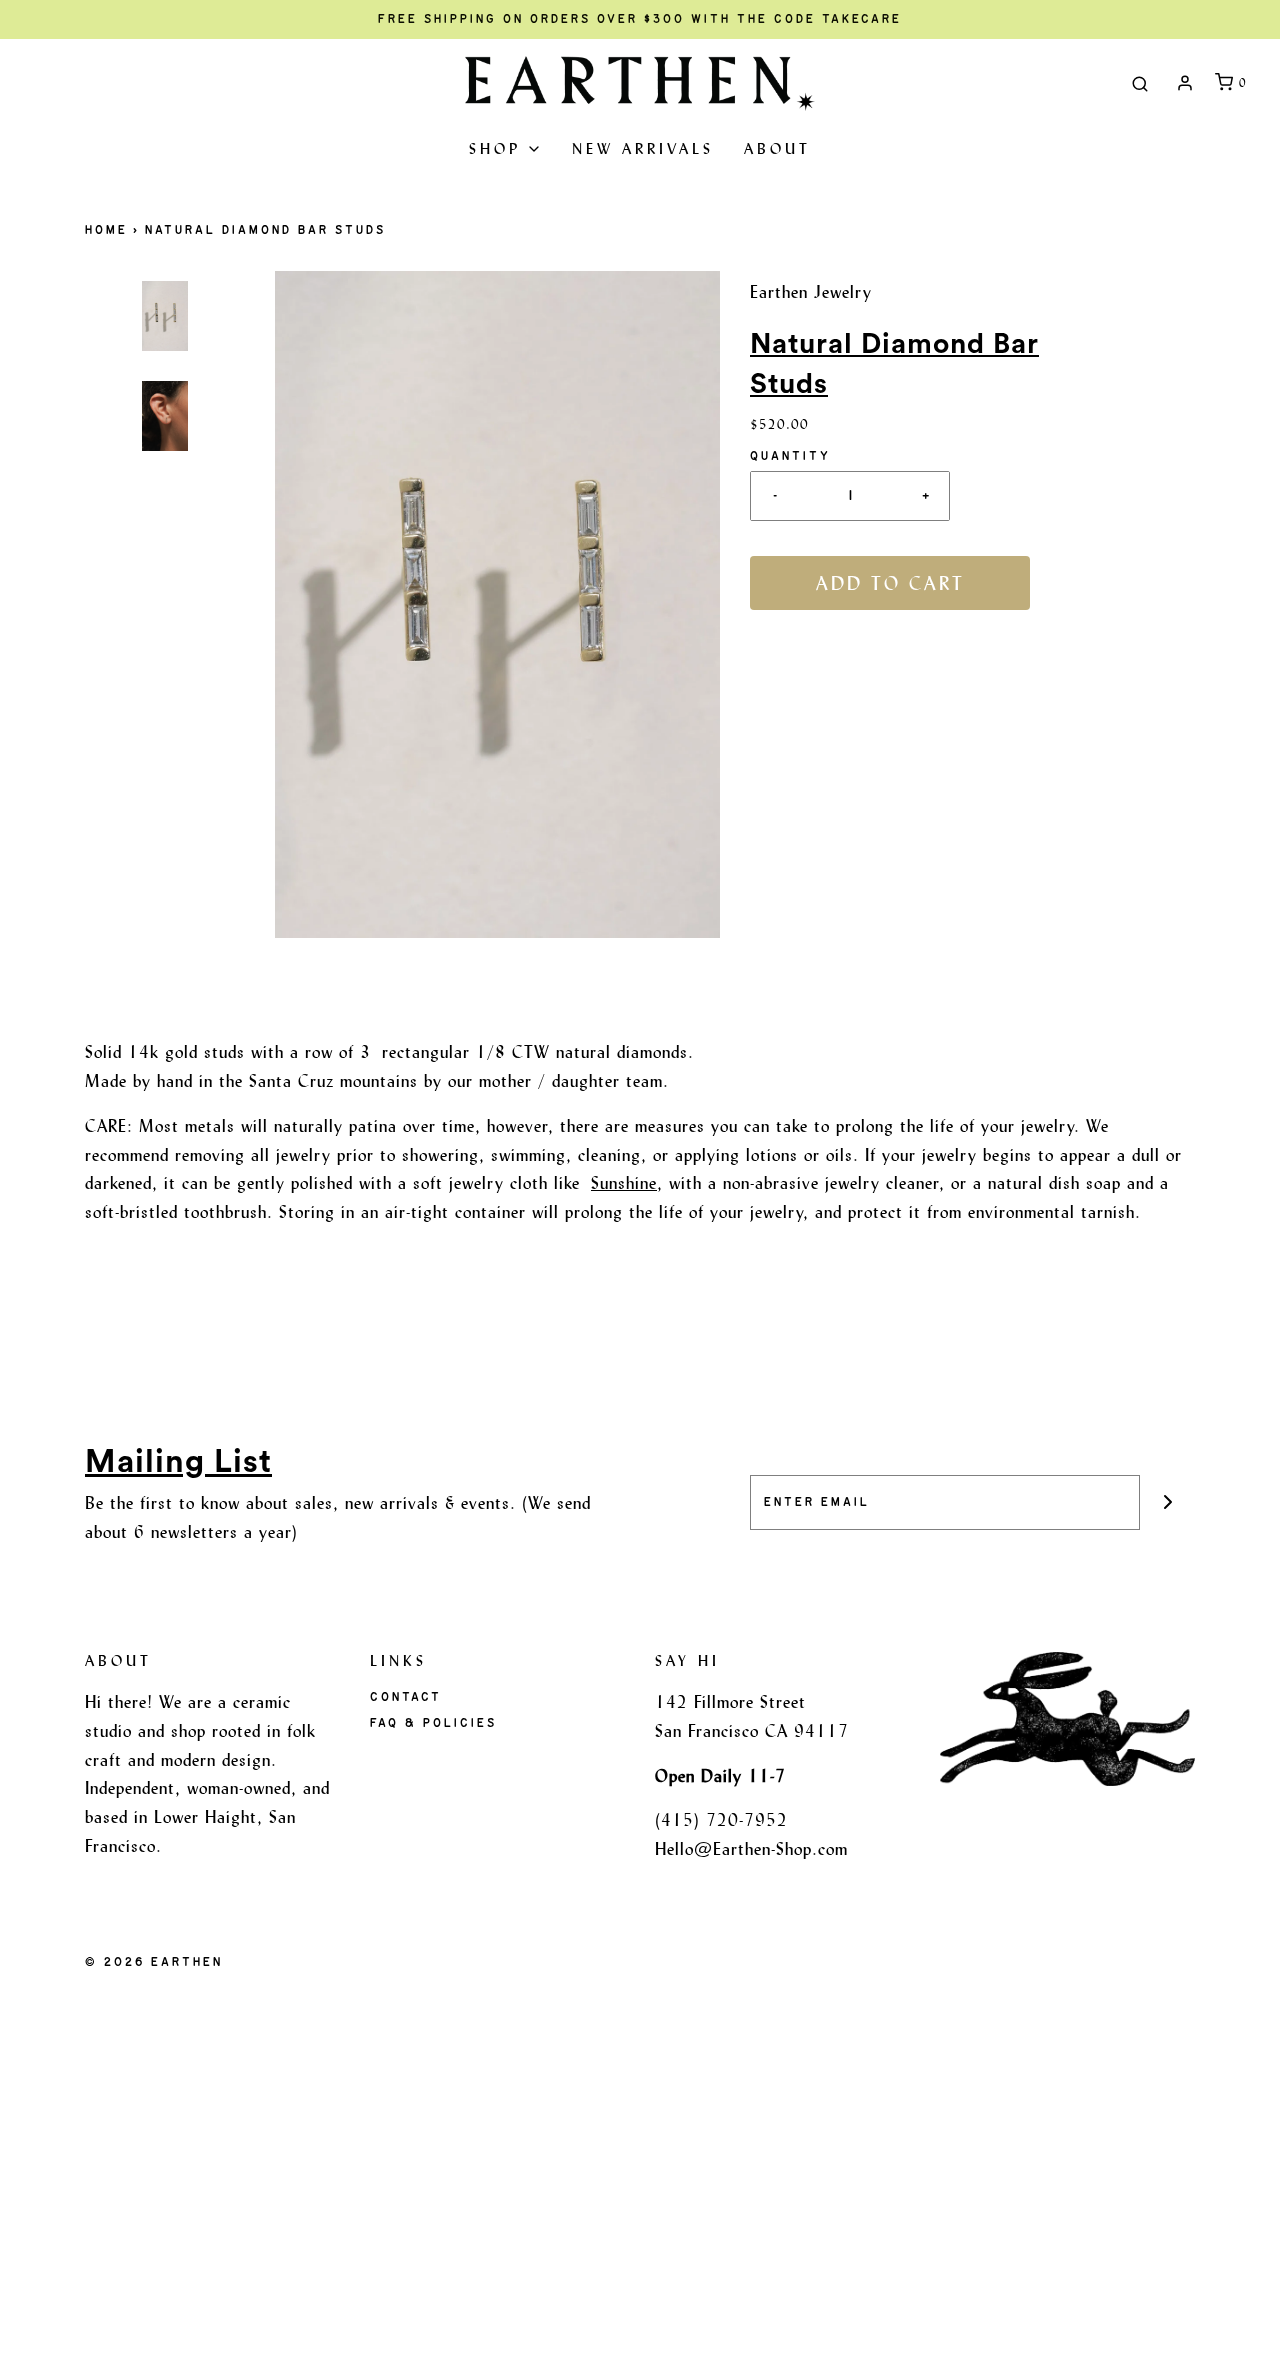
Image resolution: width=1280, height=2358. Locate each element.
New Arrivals (643, 148)
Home (106, 230)
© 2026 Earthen (154, 1962)
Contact (406, 1697)
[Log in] (1185, 83)
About (777, 148)
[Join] (1167, 1502)
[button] (165, 501)
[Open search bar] (1140, 83)
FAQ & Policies (433, 1723)
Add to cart (890, 583)
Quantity (790, 456)
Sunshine (624, 1183)
